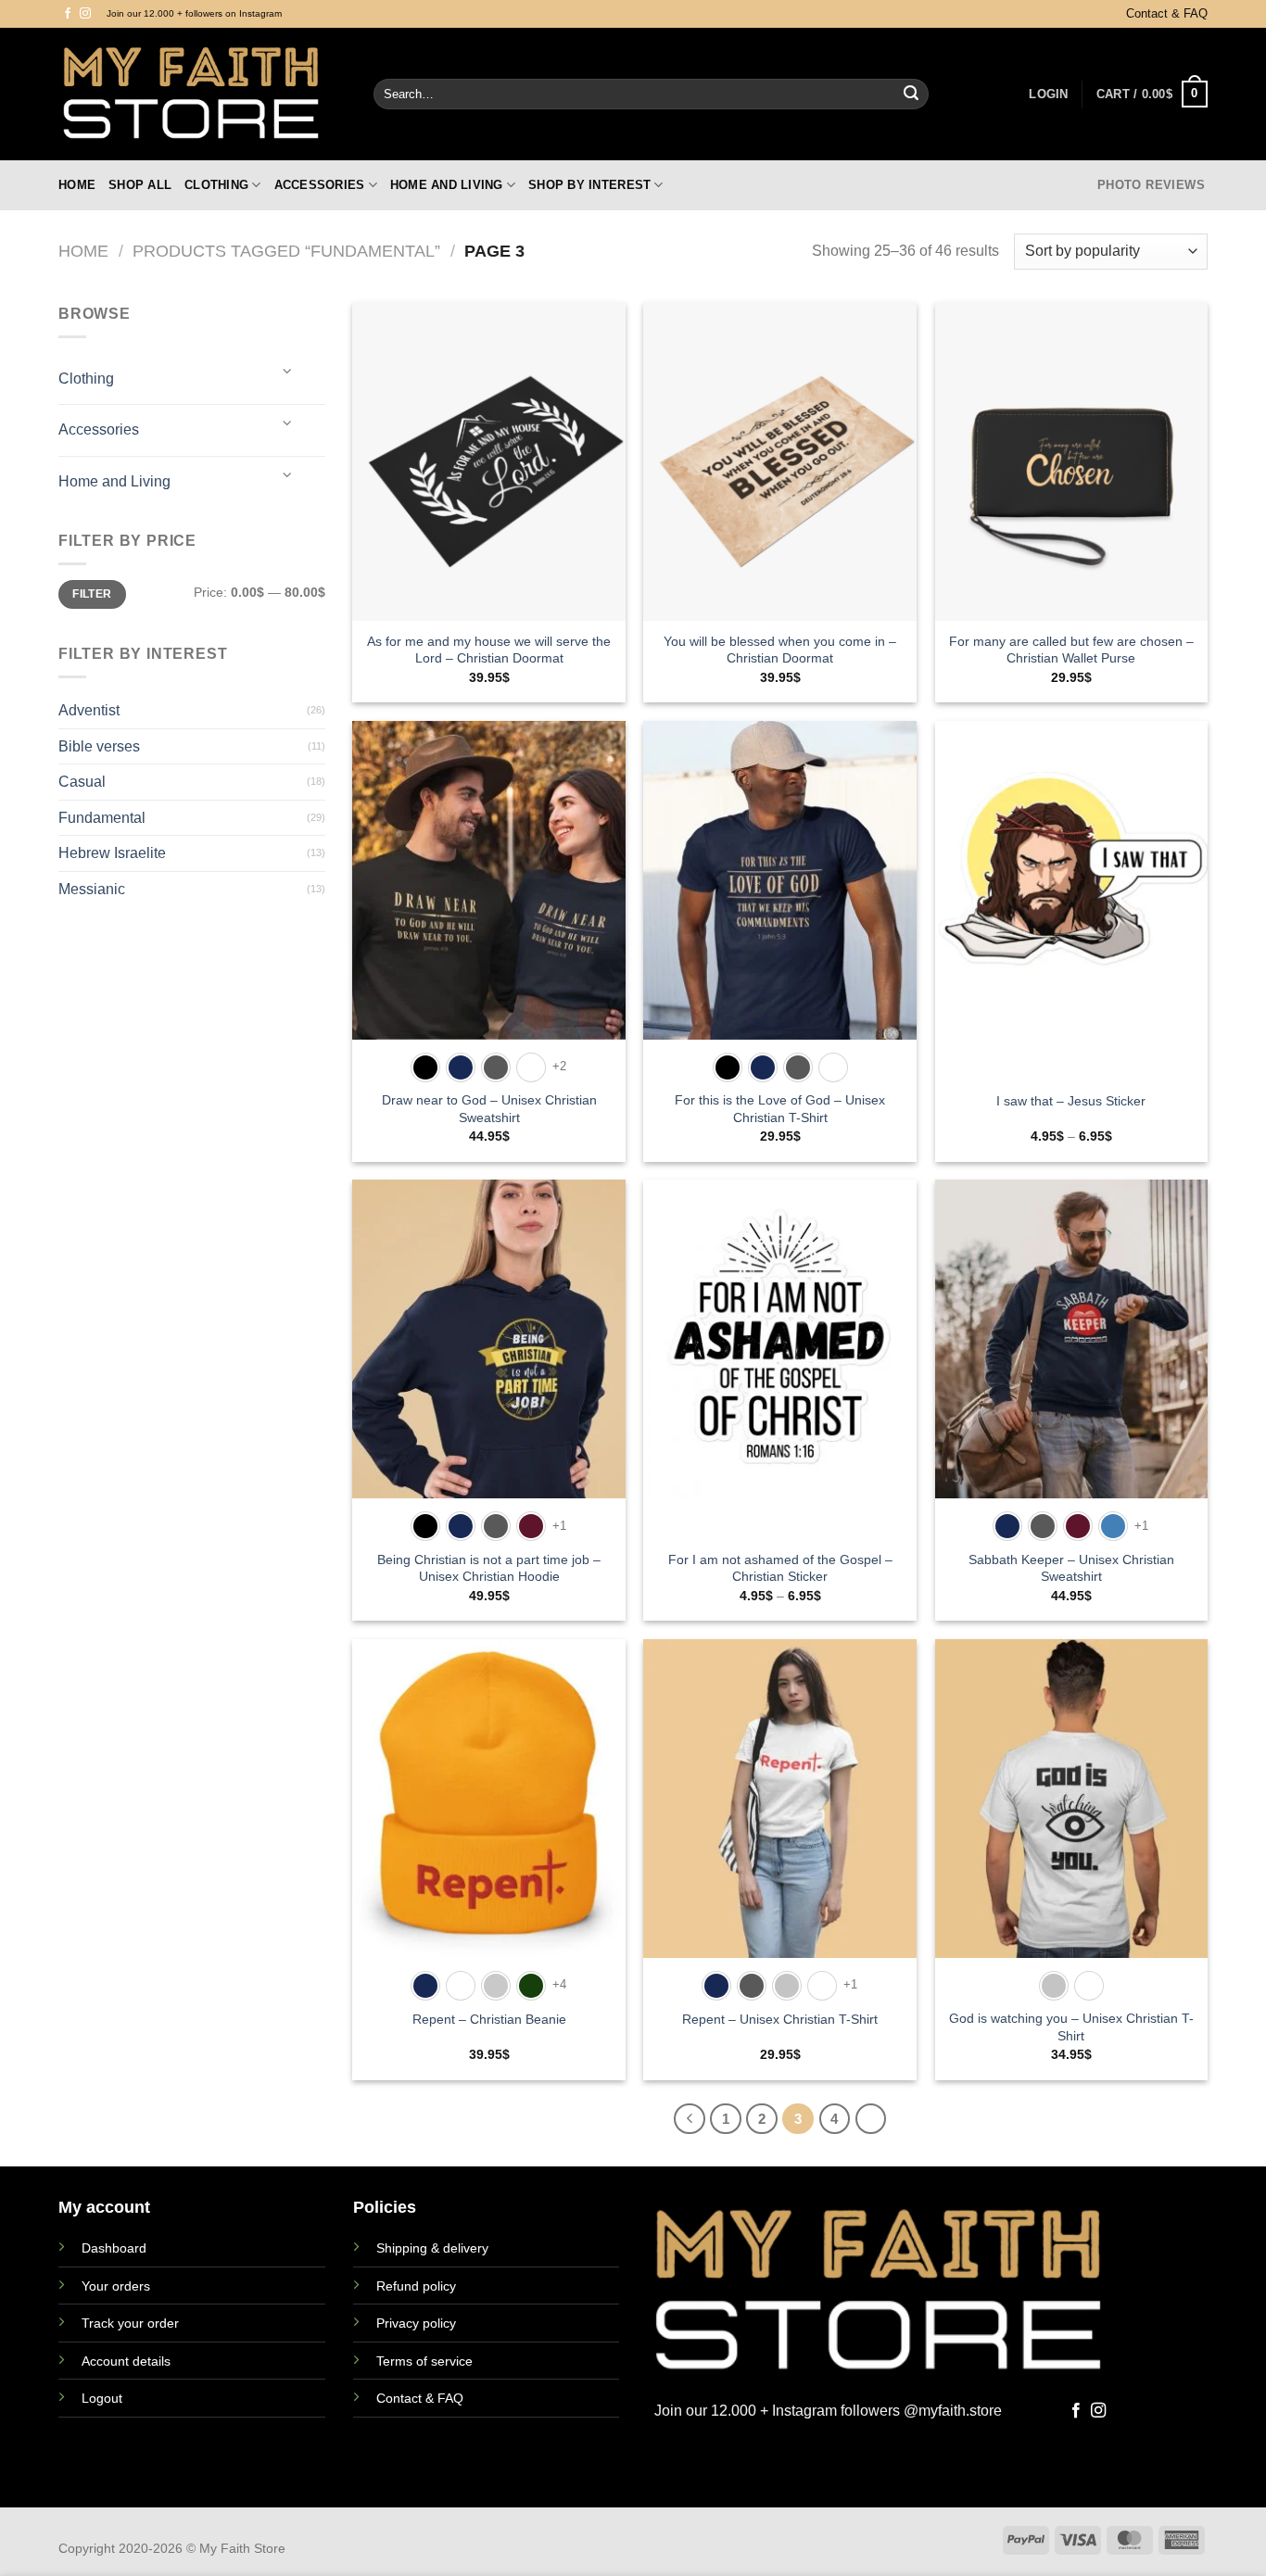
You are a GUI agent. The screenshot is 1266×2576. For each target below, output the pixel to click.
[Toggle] (287, 371)
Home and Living (447, 185)
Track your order (130, 2323)
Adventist (89, 710)
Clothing (216, 185)
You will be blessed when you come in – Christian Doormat (780, 650)
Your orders (116, 2286)
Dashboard (114, 2248)
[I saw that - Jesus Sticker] (1072, 880)
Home (77, 185)
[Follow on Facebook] (68, 14)
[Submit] (911, 95)
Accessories (320, 185)
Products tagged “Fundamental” (286, 251)
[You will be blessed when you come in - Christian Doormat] (780, 461)
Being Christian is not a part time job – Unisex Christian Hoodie (489, 1568)
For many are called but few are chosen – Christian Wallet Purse (1071, 650)
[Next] (871, 2119)
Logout (102, 2398)
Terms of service (424, 2361)
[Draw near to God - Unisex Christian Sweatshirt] (489, 880)
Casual (82, 782)
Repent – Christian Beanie (489, 2019)
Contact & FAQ (1167, 13)
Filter (92, 594)
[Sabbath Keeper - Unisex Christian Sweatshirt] (1072, 1339)
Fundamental (102, 818)
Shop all (140, 185)
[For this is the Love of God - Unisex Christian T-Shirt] (780, 880)
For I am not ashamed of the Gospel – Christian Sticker (780, 1568)
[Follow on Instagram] (85, 14)
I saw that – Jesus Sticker (1071, 1101)
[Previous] (690, 2119)
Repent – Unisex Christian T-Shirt (780, 2019)
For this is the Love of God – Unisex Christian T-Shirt (780, 1109)
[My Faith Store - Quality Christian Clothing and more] (202, 94)
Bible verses (99, 746)
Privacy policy (416, 2323)
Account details (126, 2361)
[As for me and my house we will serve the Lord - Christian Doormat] (489, 461)
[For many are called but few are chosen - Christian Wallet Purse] (1072, 461)
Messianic (92, 889)
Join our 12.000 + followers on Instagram (194, 13)
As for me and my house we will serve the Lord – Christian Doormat (489, 650)
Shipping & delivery (432, 2248)
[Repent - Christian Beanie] (489, 1799)
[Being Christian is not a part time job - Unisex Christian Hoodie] (489, 1339)
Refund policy (416, 2286)
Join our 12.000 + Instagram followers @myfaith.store (828, 2411)
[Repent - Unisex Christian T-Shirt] (780, 1799)
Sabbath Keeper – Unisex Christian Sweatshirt (1071, 1568)
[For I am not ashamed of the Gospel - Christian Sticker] (780, 1339)
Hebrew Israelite (112, 853)
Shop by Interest (589, 185)
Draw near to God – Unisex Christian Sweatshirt (489, 1109)
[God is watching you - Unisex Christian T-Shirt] (1072, 1799)
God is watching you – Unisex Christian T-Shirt (1071, 2027)
